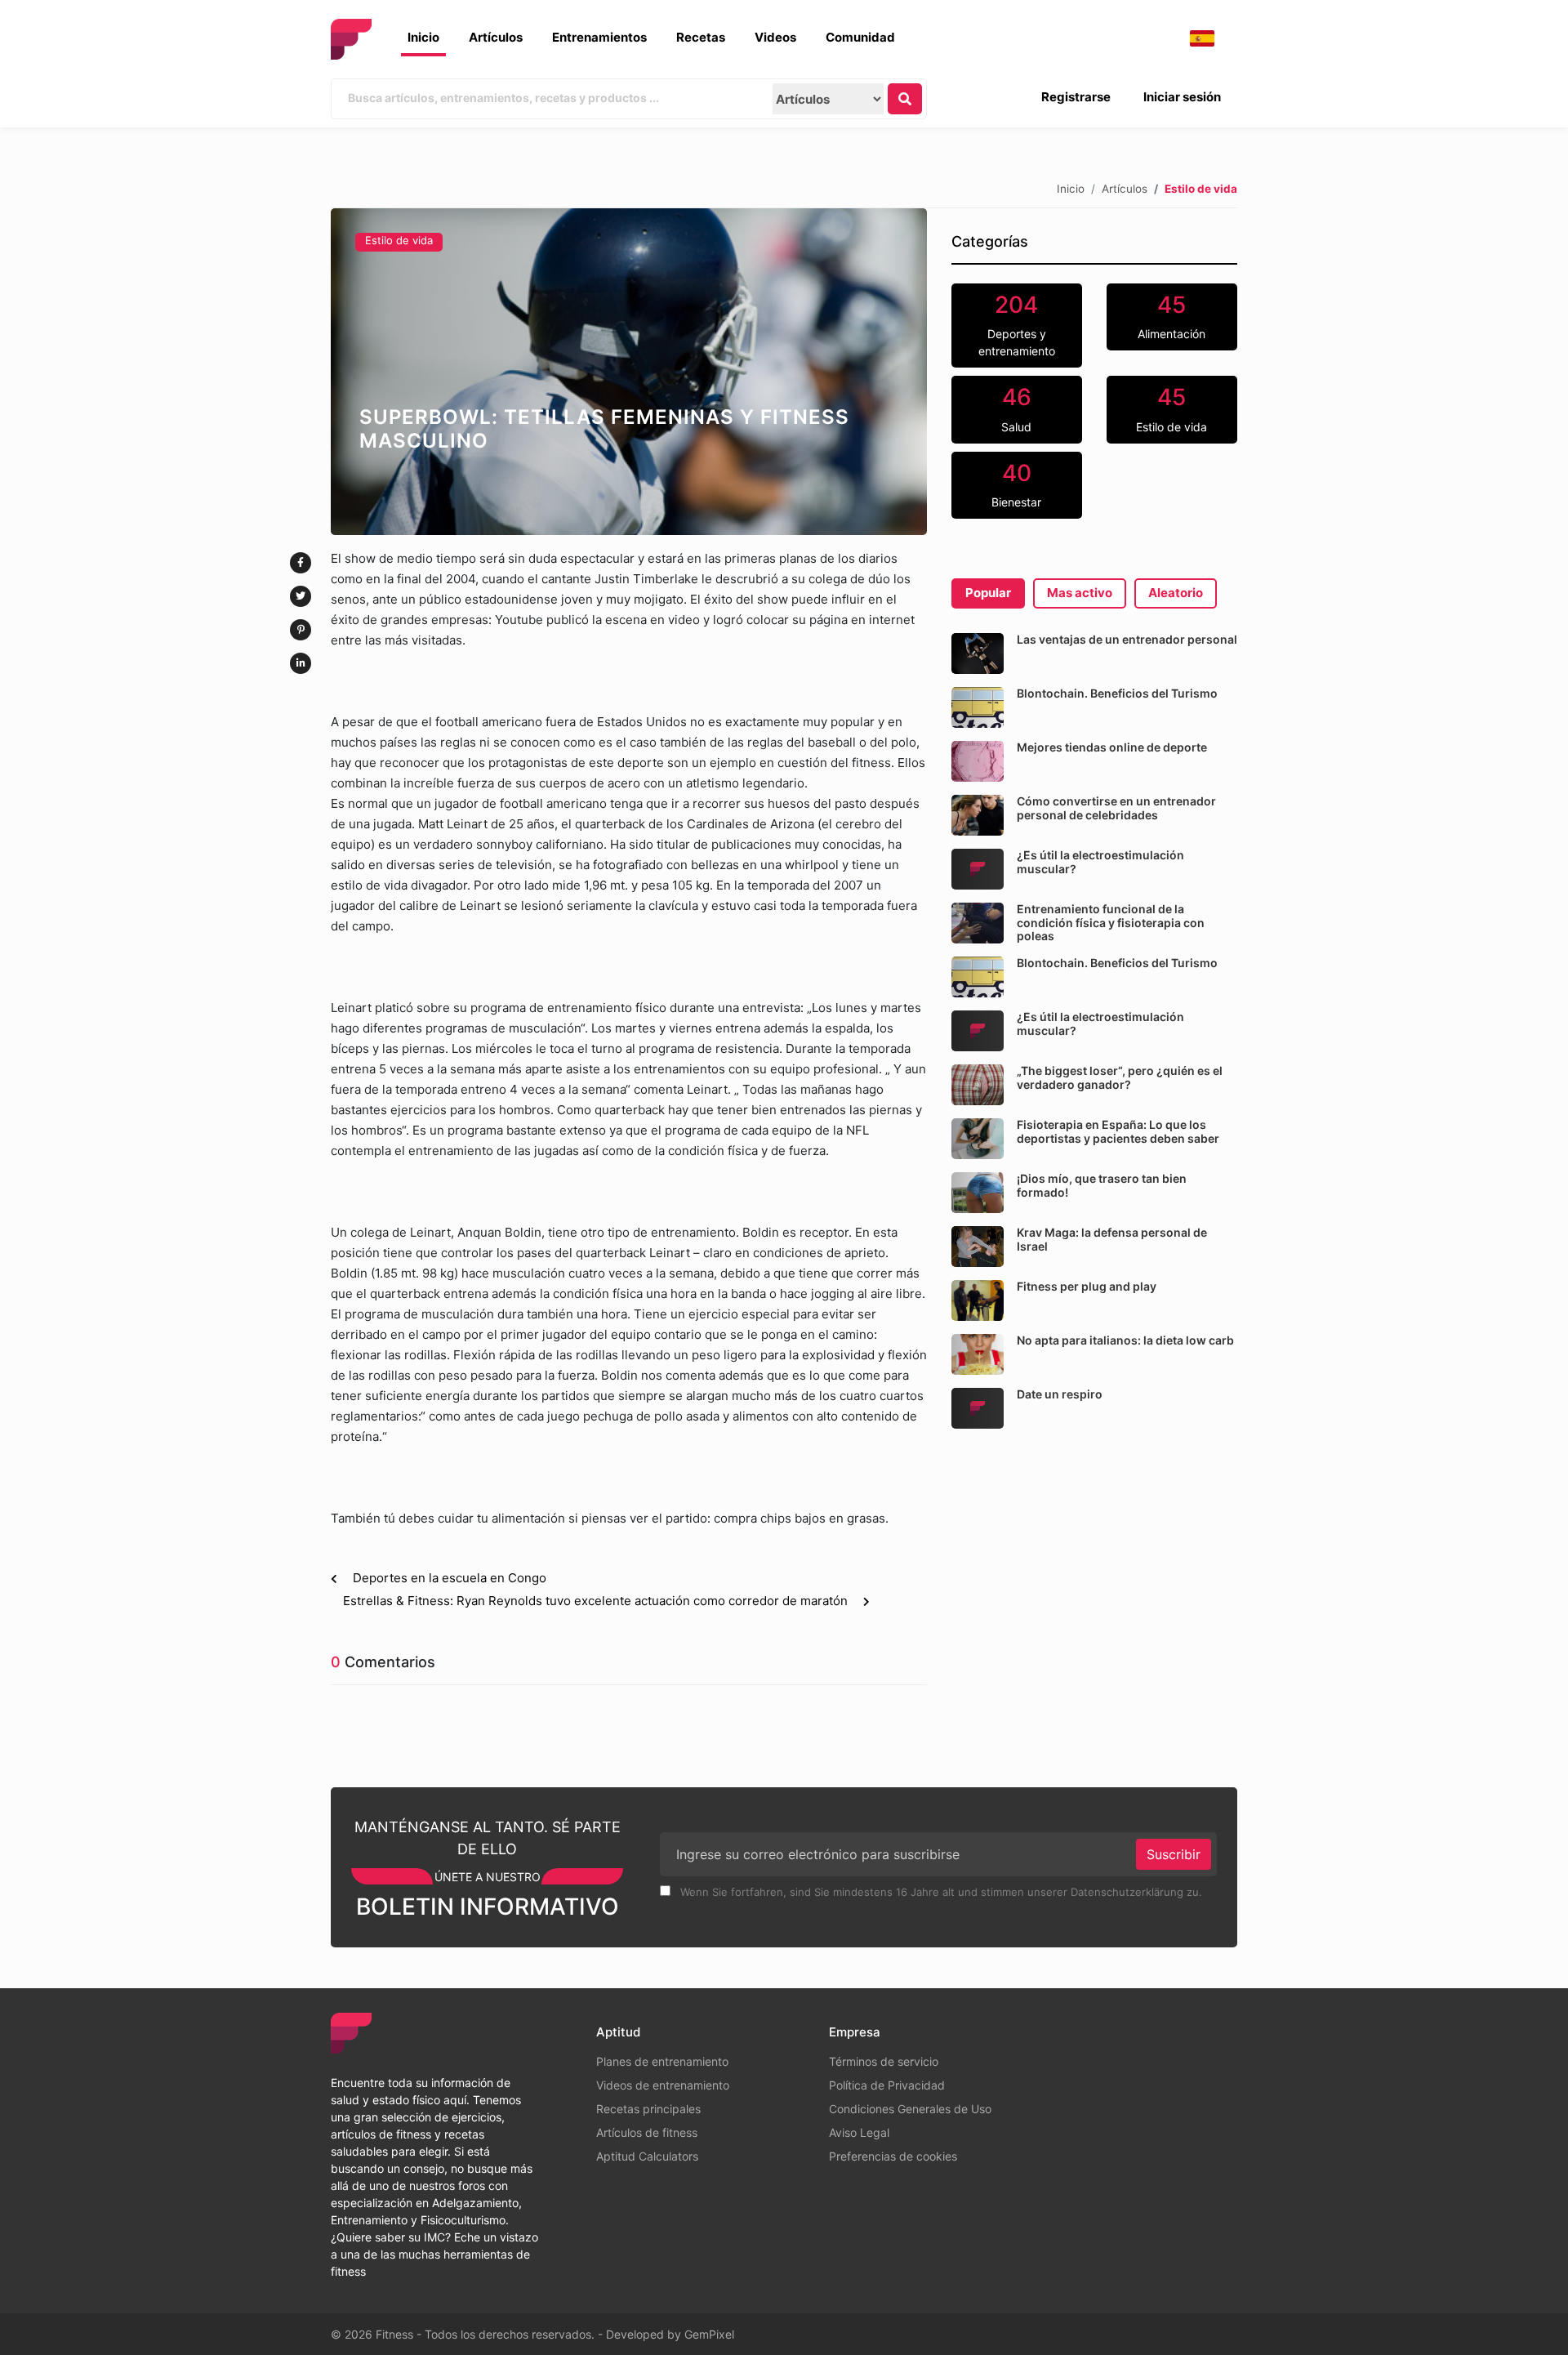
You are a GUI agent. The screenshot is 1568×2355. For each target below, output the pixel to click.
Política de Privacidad (887, 2085)
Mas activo (1080, 593)
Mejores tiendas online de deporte (1112, 747)
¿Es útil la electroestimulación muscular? (1100, 862)
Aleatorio (1176, 593)
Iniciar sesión (1182, 97)
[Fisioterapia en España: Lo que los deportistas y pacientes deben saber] (978, 1139)
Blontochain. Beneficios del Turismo (1117, 693)
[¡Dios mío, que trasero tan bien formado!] (978, 1193)
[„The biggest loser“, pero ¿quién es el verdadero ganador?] (978, 1085)
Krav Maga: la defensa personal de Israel (1112, 1239)
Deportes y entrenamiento (1017, 325)
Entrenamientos (599, 37)
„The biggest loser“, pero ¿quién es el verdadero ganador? (1120, 1077)
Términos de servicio (884, 2061)
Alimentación (1172, 316)
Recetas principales (648, 2109)
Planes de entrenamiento (662, 2061)
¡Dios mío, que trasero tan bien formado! (1102, 1185)
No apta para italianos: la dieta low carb (1125, 1340)
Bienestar (1016, 484)
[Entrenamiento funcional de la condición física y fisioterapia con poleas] (978, 923)
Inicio (423, 37)
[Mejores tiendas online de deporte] (978, 761)
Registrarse (1076, 97)
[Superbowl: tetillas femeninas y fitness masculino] (629, 372)
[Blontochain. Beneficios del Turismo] (978, 707)
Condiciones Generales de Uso (910, 2109)
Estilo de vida (399, 240)
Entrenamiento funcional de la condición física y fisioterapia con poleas (1111, 923)
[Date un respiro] (978, 1408)
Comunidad (860, 37)
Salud (1016, 408)
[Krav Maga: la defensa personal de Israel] (978, 1247)
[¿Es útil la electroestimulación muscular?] (978, 869)
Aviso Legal (859, 2132)
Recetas (701, 37)
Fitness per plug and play (1087, 1286)
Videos (775, 37)
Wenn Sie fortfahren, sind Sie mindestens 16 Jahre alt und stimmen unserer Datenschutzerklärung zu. (940, 1892)
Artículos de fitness (647, 2132)
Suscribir (1174, 1854)
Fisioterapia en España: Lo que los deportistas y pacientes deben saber (1118, 1131)
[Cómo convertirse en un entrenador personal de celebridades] (978, 815)
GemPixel (709, 2334)
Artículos (496, 37)
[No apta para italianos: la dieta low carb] (978, 1354)
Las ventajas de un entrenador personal (1127, 639)
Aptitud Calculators (647, 2156)
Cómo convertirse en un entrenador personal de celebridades (1116, 808)
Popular (988, 593)
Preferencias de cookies (893, 2156)
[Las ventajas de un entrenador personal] (978, 653)
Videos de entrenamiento (663, 2085)
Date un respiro (1060, 1394)
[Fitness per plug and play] (978, 1300)
